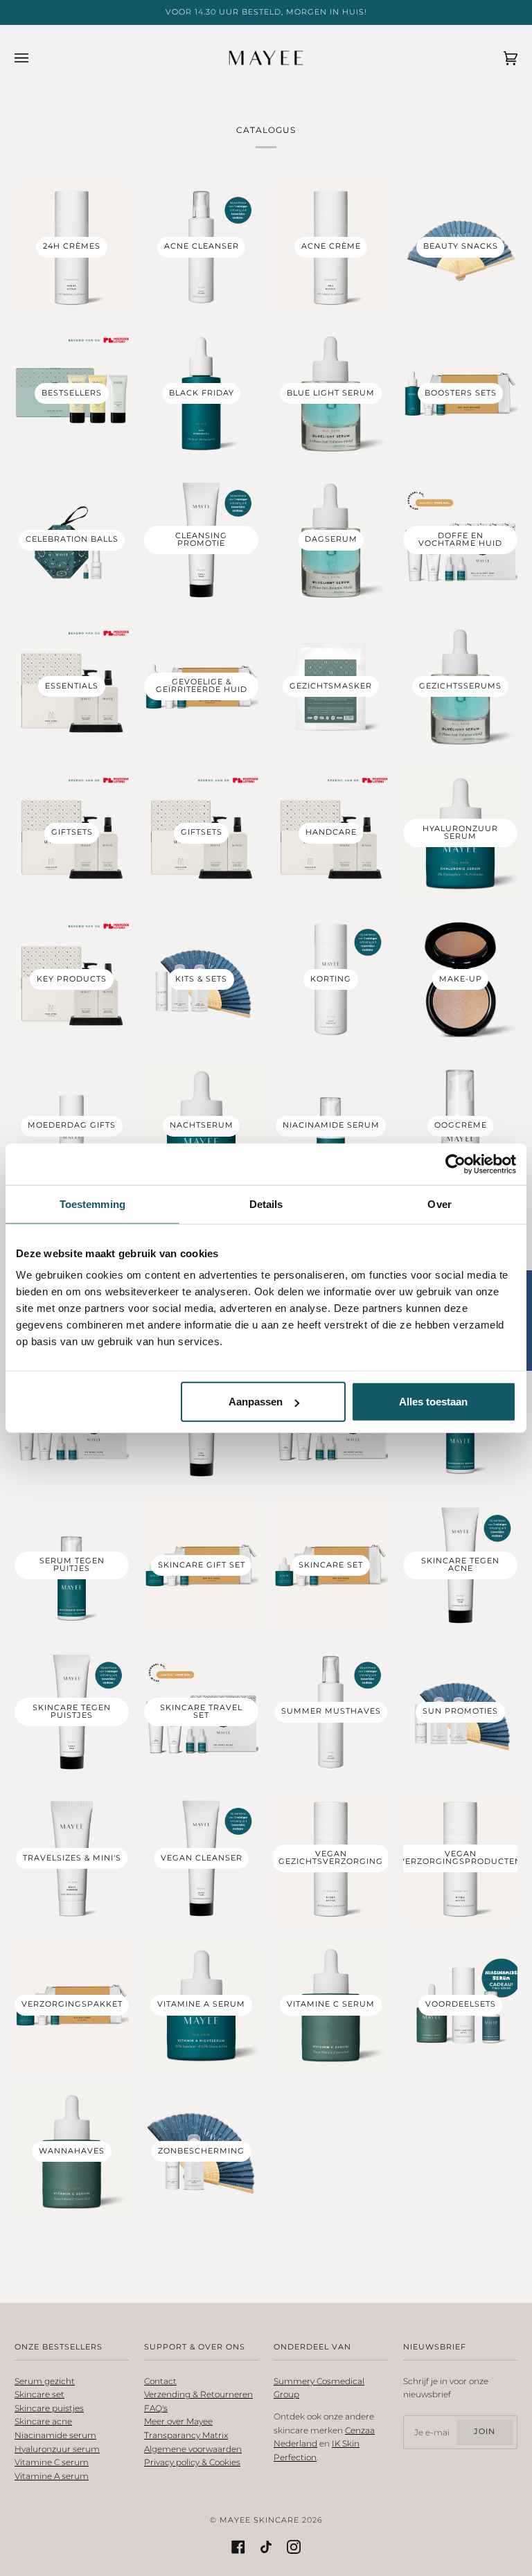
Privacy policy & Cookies (192, 2462)
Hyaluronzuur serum (57, 2449)
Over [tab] (439, 1203)
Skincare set (39, 2394)
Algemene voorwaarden (193, 2449)
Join (485, 2432)
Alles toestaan (433, 1402)
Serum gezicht (45, 2381)
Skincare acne (43, 2421)
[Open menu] (35, 58)
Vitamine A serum (52, 2476)
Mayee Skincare (259, 2520)
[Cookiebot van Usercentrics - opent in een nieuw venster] (455, 1164)
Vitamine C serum (52, 2462)
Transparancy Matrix (186, 2435)
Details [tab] (266, 1203)
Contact (160, 2381)
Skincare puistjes (49, 2408)
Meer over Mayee (178, 2421)
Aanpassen (256, 1402)
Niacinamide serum (55, 2435)
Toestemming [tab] (92, 1203)
